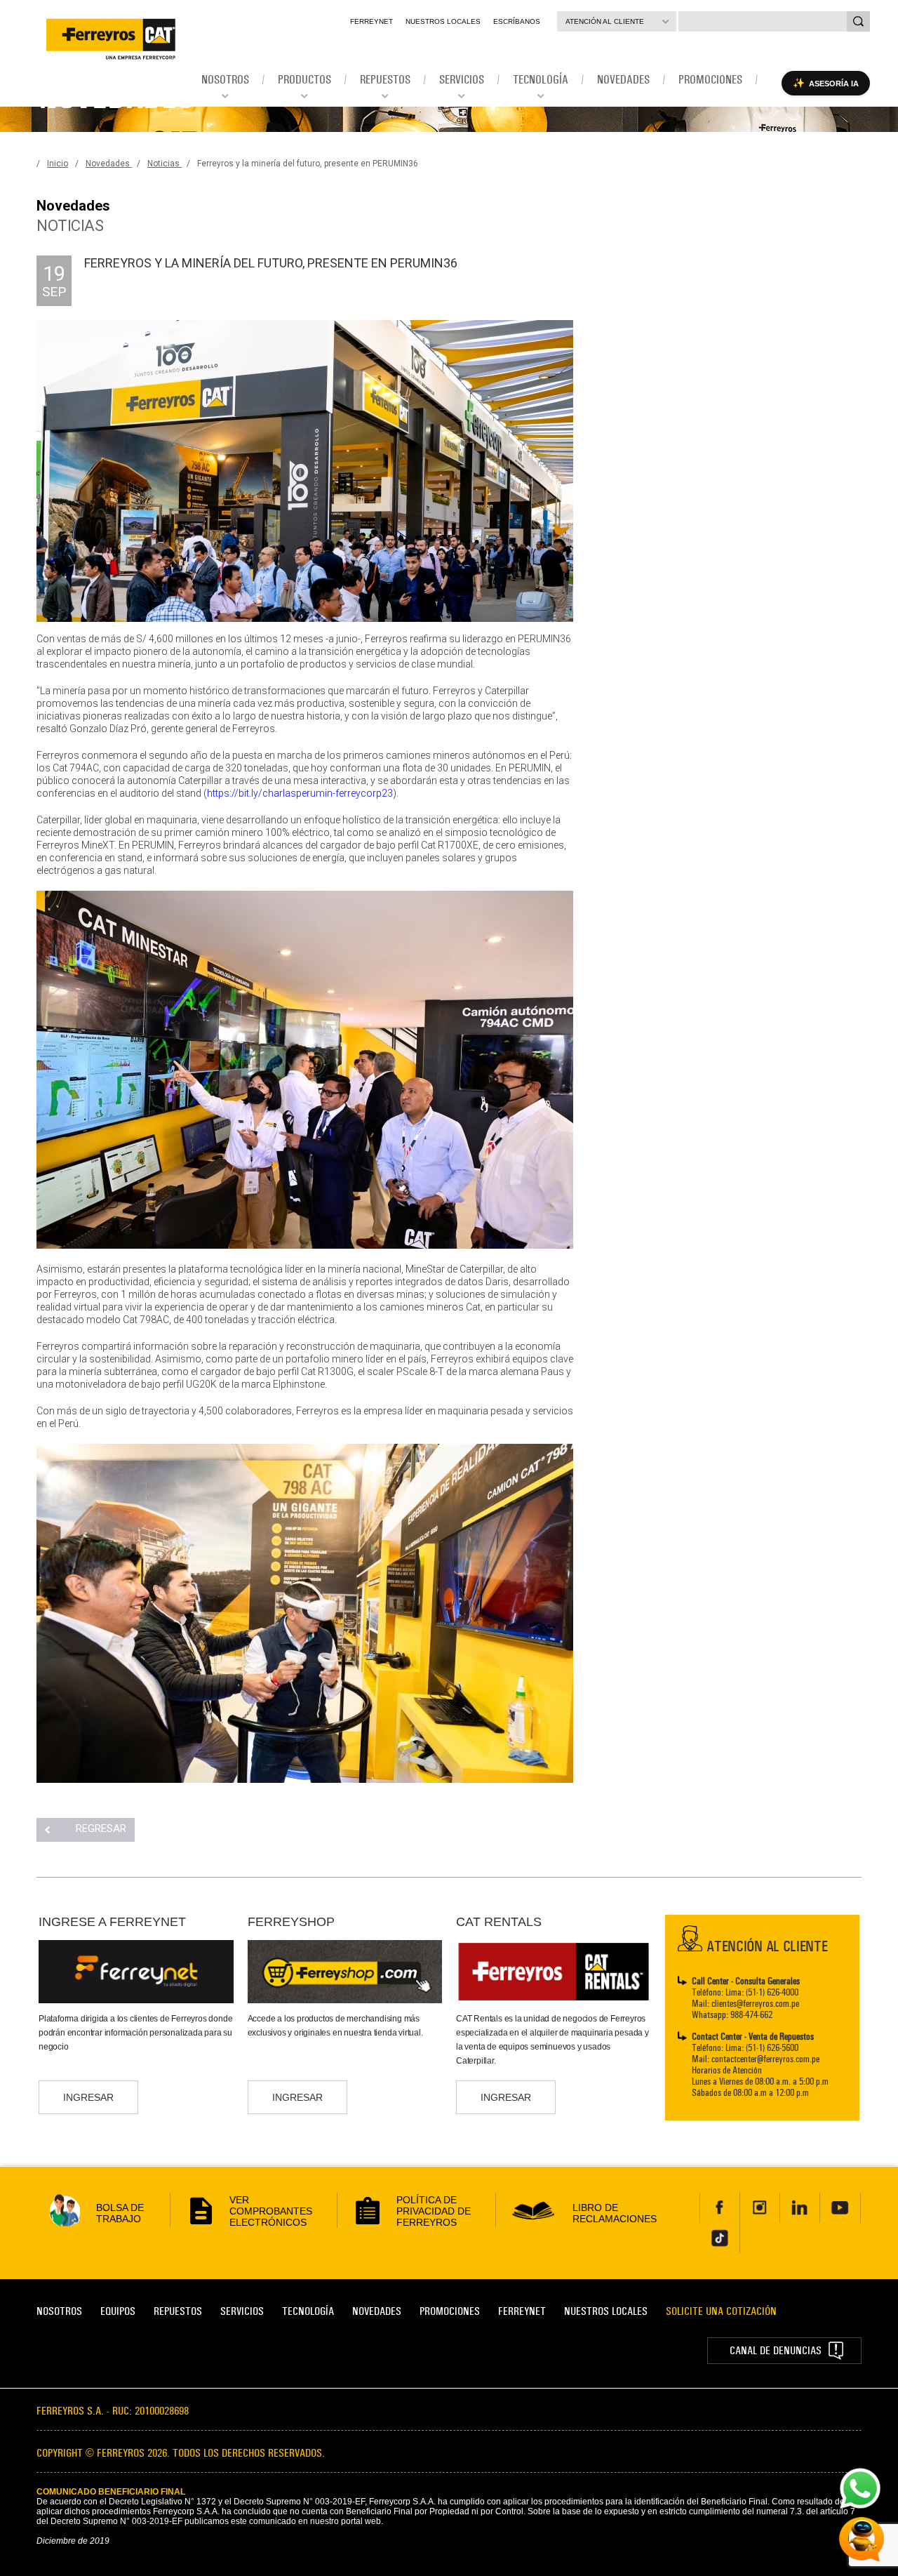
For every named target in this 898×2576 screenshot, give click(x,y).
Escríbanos (517, 21)
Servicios (242, 2311)
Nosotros (59, 2311)
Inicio (58, 164)
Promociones (450, 2311)
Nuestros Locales (443, 21)
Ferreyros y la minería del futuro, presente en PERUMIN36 (308, 164)
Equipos (118, 2311)
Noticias (165, 164)
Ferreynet (371, 21)
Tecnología (308, 2311)
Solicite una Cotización (721, 2311)
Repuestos (178, 2311)
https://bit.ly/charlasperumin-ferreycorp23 (300, 793)
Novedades (109, 164)
